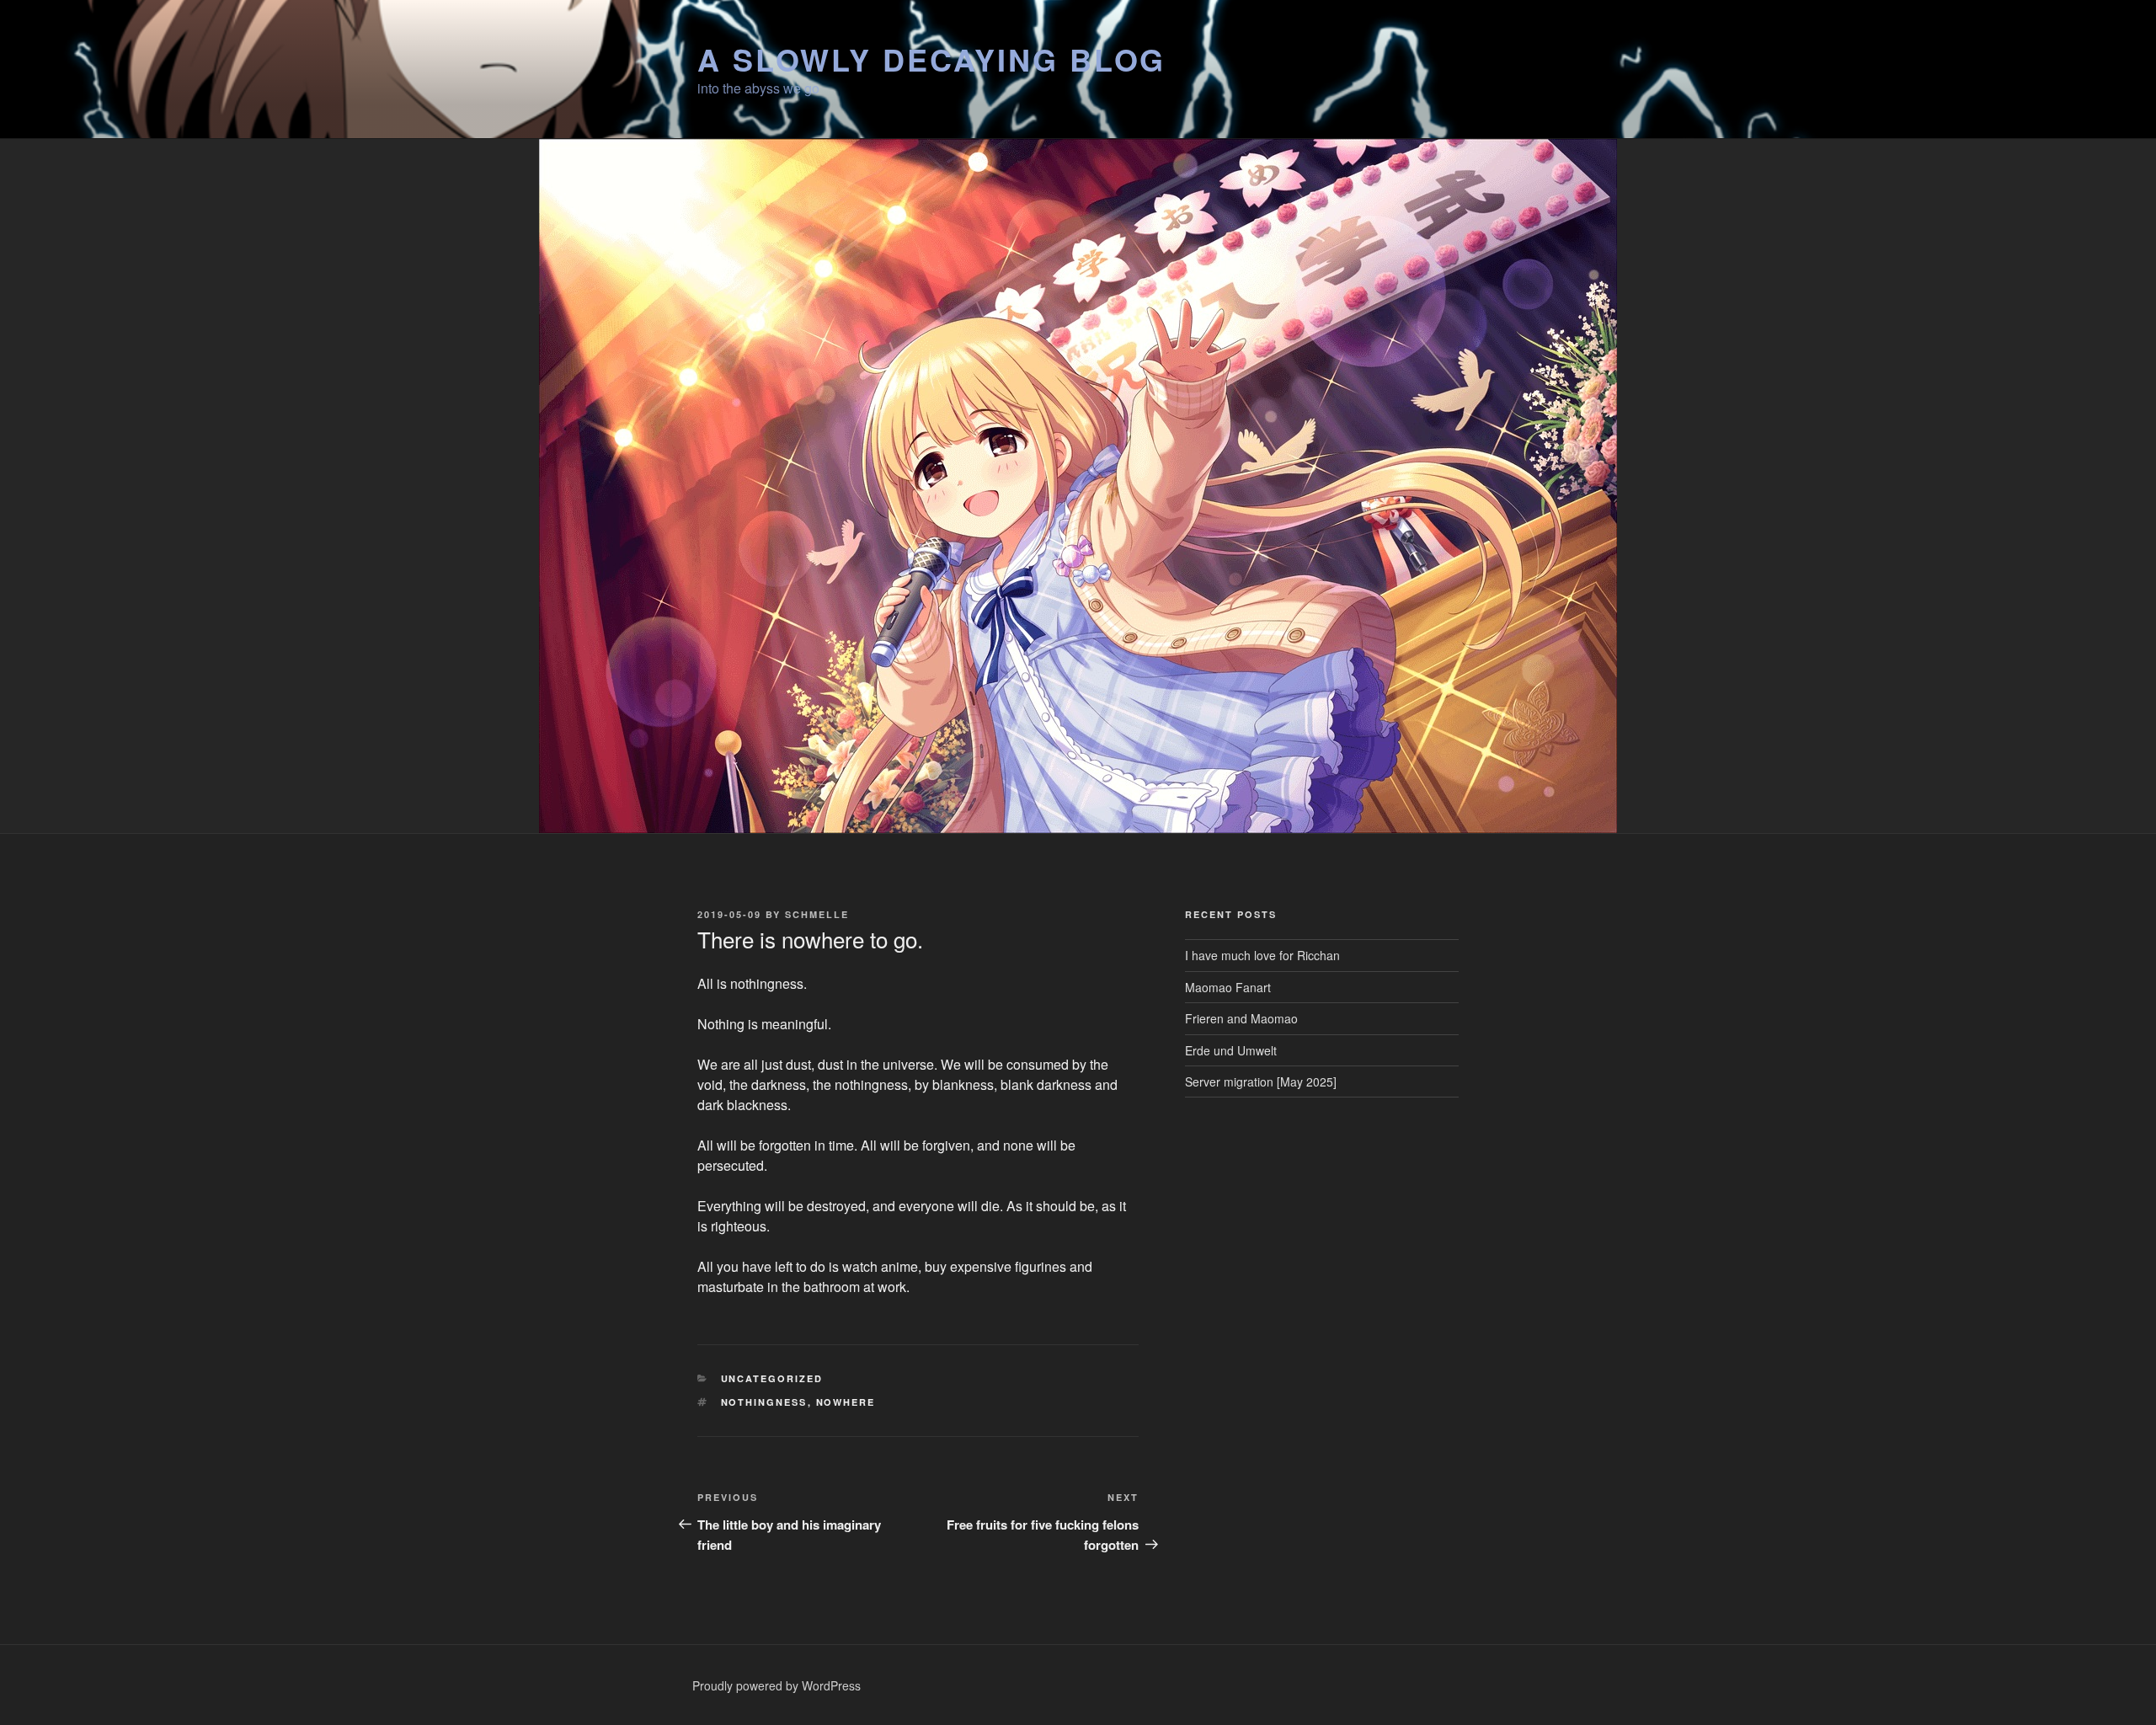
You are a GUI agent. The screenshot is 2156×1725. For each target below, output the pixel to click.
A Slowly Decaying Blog (931, 59)
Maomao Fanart (1228, 987)
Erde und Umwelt (1231, 1050)
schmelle (817, 914)
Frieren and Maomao (1241, 1018)
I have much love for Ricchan (1262, 955)
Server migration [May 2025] (1261, 1081)
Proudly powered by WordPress (776, 1685)
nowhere (846, 1402)
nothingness (764, 1402)
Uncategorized (772, 1378)
